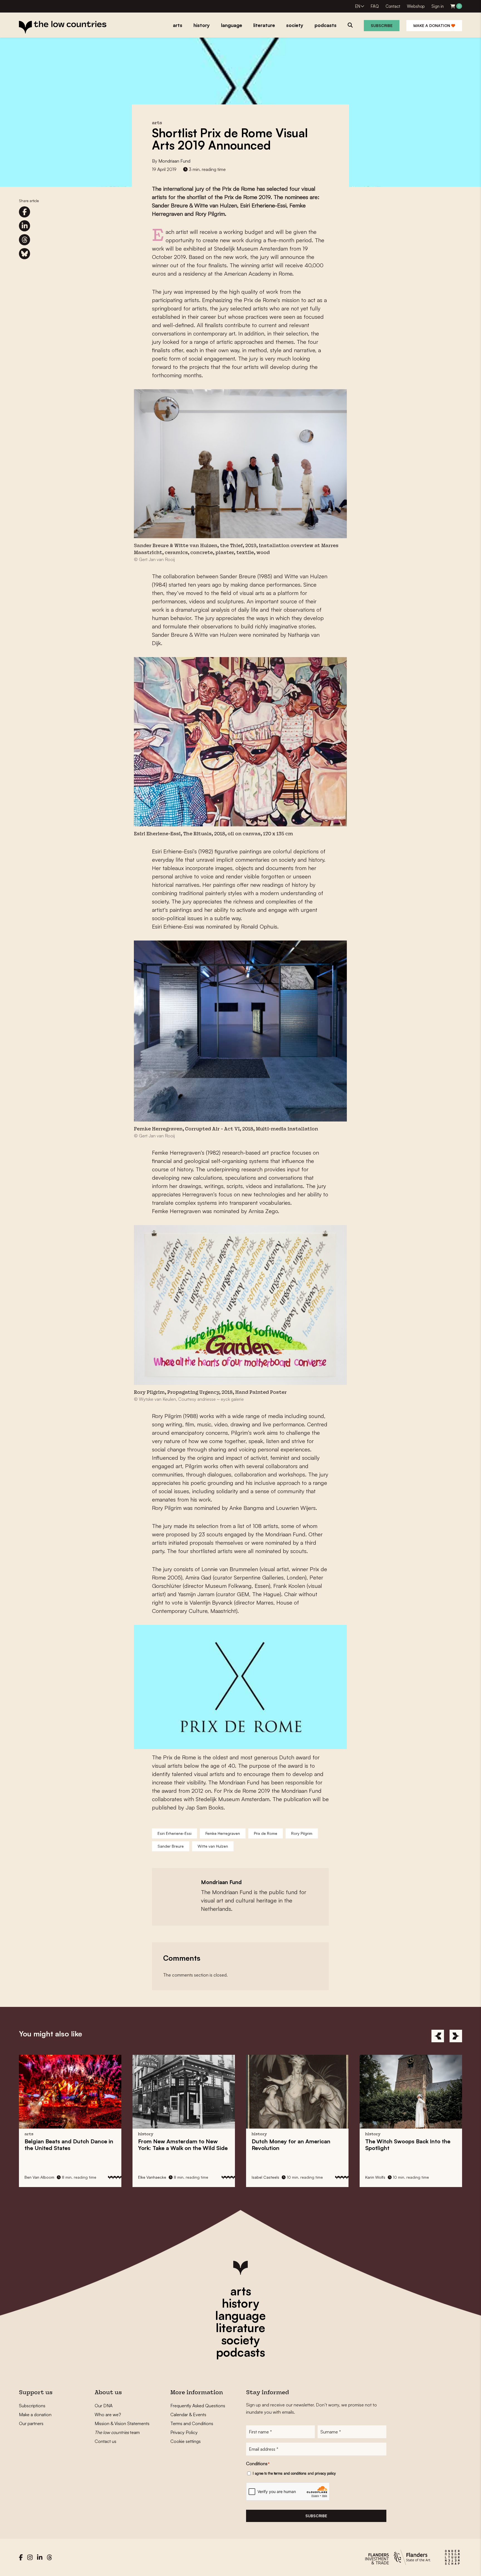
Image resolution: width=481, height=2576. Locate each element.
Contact (393, 6)
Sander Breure (171, 1846)
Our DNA (104, 2406)
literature (240, 2328)
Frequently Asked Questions (198, 2406)
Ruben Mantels (379, 2177)
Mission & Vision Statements (122, 2423)
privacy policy (325, 2473)
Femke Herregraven (223, 1833)
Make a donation (432, 25)
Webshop (416, 6)
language (240, 2315)
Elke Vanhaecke (39, 2177)
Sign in (438, 6)
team (117, 2432)
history (240, 2303)
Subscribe (382, 25)
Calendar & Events (188, 2415)
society (240, 2340)
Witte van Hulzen (213, 1846)
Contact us (105, 2441)
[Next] (456, 2036)
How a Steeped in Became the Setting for (407, 2151)
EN (358, 6)
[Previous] (438, 2036)
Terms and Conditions (192, 2423)
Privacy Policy (184, 2432)
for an (177, 2145)
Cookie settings (186, 2441)
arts (241, 2291)
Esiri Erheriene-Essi (175, 1833)
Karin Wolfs (262, 2177)
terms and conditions (290, 2473)
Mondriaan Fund (174, 161)
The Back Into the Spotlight (294, 2145)
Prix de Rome (266, 1833)
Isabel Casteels (152, 2177)
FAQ (375, 6)
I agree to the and (294, 2473)
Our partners (31, 2423)
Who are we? (108, 2415)
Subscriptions (32, 2406)
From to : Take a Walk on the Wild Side (69, 2145)
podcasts (240, 2352)
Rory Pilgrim (302, 1833)
